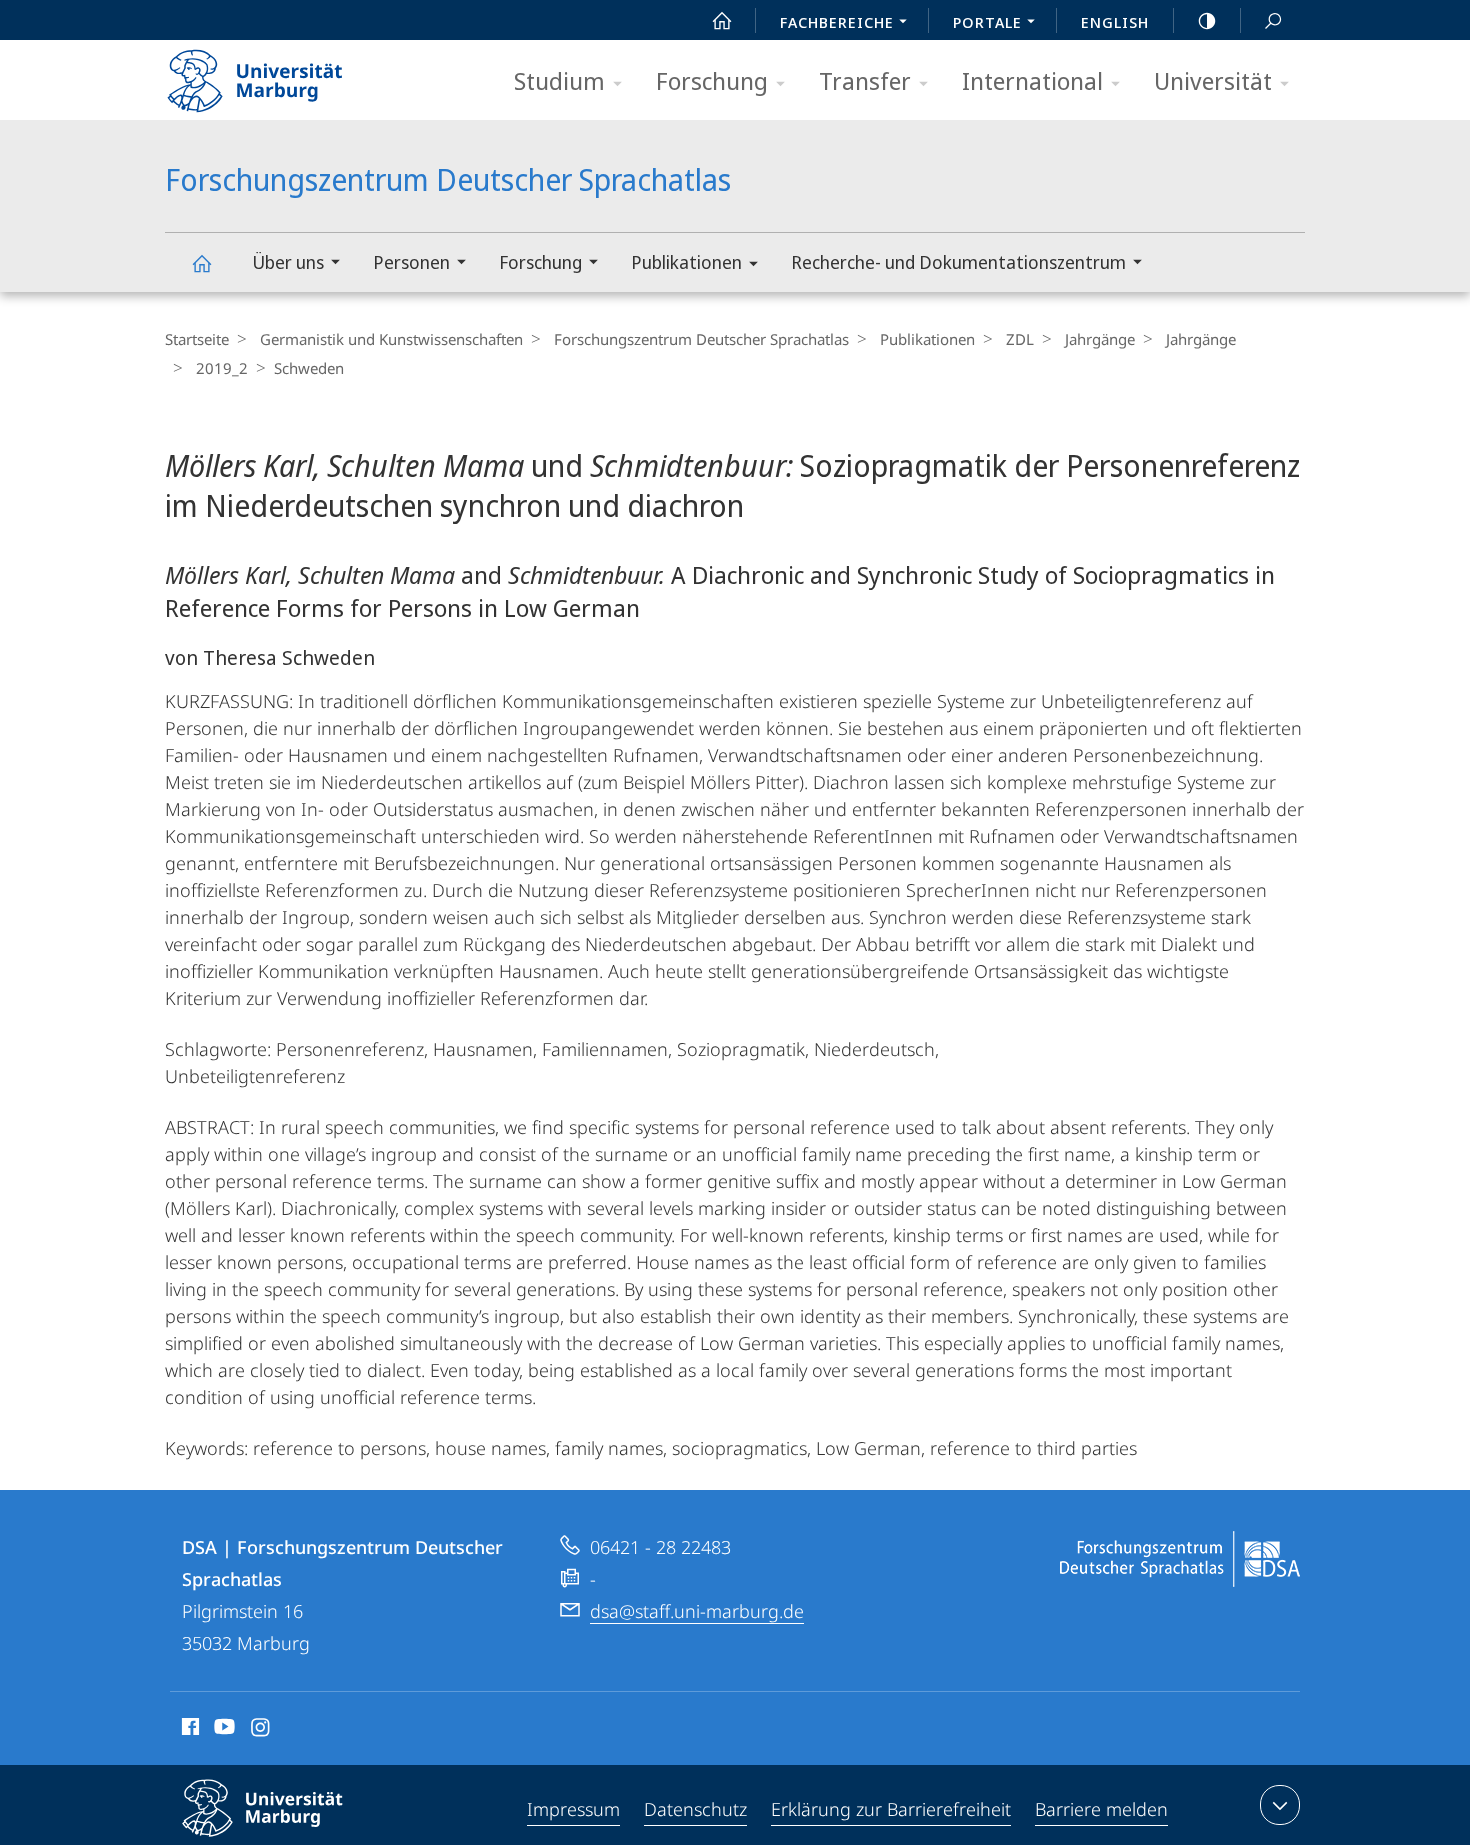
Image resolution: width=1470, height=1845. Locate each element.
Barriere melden (1101, 1809)
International (1032, 80)
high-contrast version (1207, 20)
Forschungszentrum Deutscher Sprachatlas (201, 262)
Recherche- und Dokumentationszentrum (958, 262)
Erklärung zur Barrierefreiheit (891, 1809)
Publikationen (686, 262)
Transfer (865, 80)
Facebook (188, 1730)
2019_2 (222, 368)
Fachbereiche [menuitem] (837, 22)
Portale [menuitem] (987, 22)
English (1115, 22)
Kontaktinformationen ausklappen (1280, 1805)
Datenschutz (695, 1809)
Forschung (712, 80)
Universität (1213, 80)
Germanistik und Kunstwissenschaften (391, 339)
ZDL (1020, 339)
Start (722, 20)
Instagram (261, 1730)
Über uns (288, 262)
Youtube (222, 1730)
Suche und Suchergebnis (1273, 20)
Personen (411, 262)
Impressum (573, 1809)
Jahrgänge (1100, 339)
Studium (559, 80)
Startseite (197, 339)
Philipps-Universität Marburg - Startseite (290, 74)
